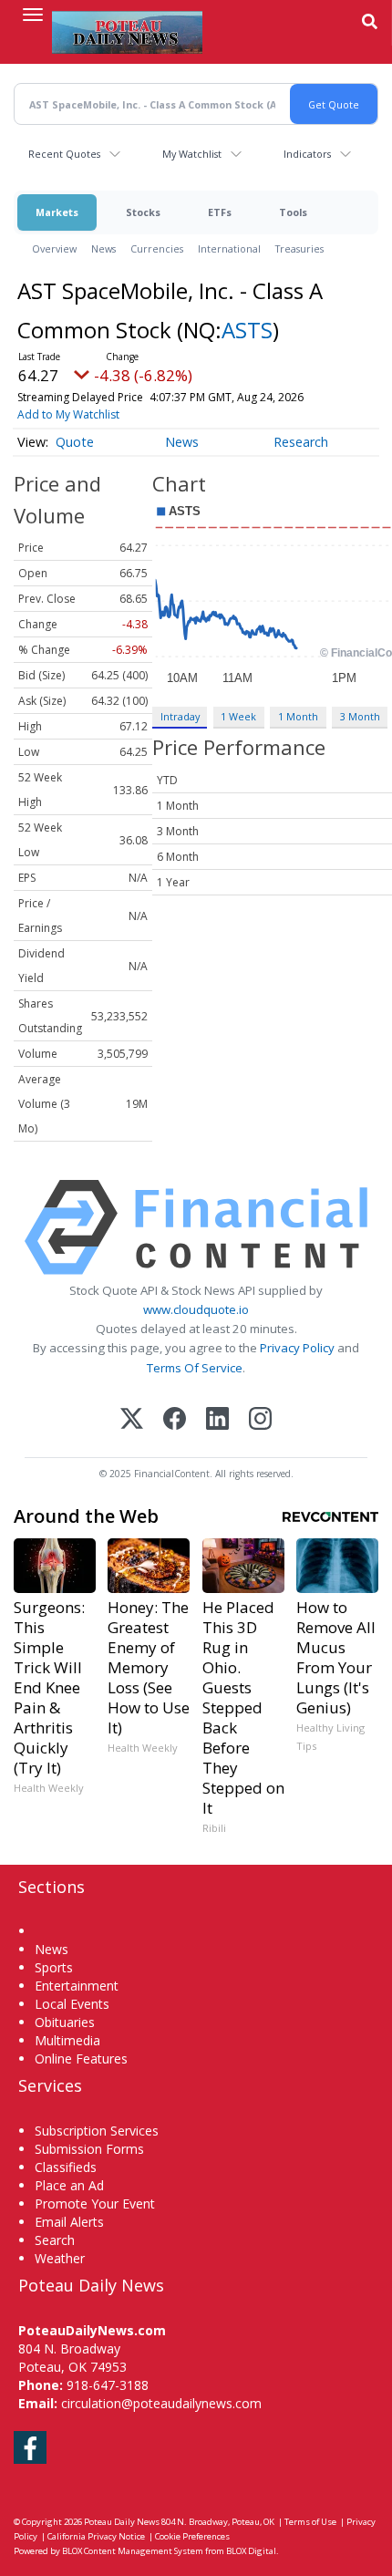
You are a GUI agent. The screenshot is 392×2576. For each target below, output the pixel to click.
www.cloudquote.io (196, 1309)
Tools (293, 212)
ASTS (247, 330)
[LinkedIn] (217, 1420)
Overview (54, 248)
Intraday (180, 716)
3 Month (360, 716)
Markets (57, 212)
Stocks (143, 212)
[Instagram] (260, 1420)
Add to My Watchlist (68, 414)
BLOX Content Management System (133, 2551)
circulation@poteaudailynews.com (161, 2403)
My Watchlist (192, 154)
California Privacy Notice (96, 2536)
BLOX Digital (251, 2551)
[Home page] (127, 32)
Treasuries (299, 248)
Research (301, 442)
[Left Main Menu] (33, 15)
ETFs (220, 212)
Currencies (157, 248)
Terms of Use (310, 2522)
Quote (75, 442)
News (103, 248)
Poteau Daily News (122, 2522)
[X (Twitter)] (132, 1420)
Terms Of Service (195, 1368)
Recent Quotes (64, 154)
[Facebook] (175, 1420)
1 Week (238, 716)
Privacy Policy (297, 1348)
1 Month (298, 716)
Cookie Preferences (192, 2536)
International (229, 248)
